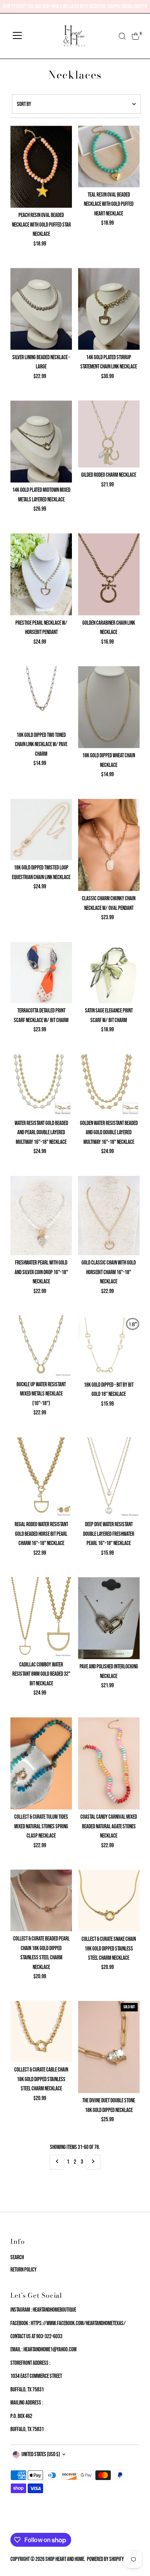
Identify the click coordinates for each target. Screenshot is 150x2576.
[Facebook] (14, 2524)
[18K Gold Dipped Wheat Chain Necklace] (109, 707)
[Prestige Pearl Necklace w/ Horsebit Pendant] (41, 574)
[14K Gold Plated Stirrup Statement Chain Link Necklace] (109, 309)
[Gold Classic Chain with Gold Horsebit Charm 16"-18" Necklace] (109, 1216)
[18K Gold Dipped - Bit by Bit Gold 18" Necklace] (109, 1346)
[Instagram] (23, 2524)
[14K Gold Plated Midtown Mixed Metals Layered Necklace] (41, 441)
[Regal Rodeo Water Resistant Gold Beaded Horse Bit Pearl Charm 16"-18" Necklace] (41, 1477)
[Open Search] (122, 36)
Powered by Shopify (105, 2559)
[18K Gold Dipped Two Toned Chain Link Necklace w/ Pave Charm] (41, 697)
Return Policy (23, 2270)
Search (17, 2257)
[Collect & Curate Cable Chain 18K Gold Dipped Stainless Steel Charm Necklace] (41, 2032)
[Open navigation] (17, 36)
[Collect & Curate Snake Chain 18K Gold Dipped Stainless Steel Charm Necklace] (109, 1901)
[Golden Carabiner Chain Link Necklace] (109, 574)
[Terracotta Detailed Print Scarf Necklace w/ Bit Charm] (41, 973)
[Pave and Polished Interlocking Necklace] (109, 1618)
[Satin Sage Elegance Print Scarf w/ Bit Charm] (109, 973)
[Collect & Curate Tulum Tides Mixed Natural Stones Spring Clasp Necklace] (41, 1764)
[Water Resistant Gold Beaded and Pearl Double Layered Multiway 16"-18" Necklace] (41, 1085)
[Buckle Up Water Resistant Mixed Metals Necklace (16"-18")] (41, 1346)
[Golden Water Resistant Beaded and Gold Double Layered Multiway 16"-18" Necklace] (109, 1085)
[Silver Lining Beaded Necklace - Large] (41, 309)
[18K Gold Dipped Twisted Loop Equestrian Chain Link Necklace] (41, 830)
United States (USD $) (41, 2454)
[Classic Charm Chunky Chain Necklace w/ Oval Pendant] (109, 845)
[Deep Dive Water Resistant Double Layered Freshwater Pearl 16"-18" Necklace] (109, 1477)
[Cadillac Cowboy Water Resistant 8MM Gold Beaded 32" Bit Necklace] (41, 1617)
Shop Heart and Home (65, 2559)
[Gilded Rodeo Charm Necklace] (109, 434)
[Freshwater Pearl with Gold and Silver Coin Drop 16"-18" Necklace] (41, 1216)
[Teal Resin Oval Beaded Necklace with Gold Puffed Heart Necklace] (109, 156)
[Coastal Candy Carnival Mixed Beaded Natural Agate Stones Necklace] (109, 1764)
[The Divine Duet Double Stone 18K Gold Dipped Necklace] (109, 2047)
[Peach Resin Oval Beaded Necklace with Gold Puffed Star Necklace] (41, 167)
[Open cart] (136, 36)
